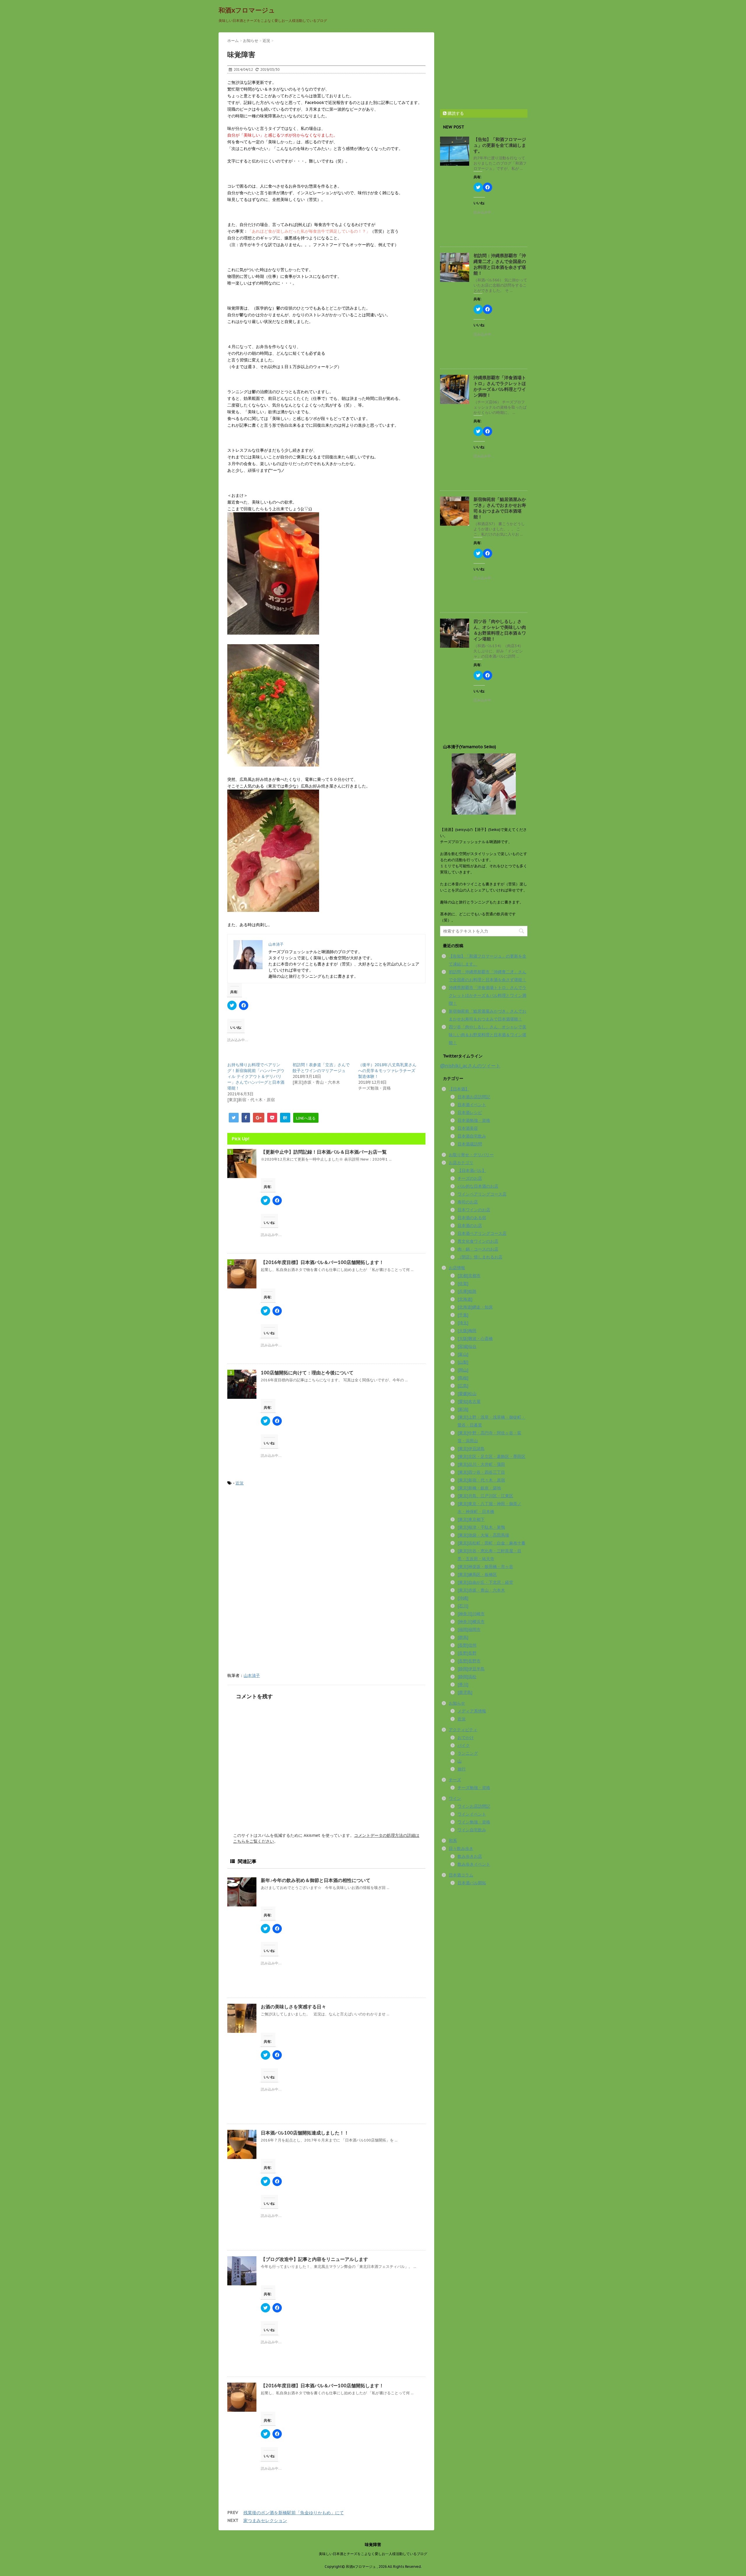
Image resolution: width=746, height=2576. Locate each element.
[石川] (463, 1606)
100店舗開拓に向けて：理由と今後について (307, 1373)
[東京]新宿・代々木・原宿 (481, 1480)
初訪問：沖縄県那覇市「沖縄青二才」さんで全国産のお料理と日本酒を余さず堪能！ (500, 264)
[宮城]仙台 (467, 1346)
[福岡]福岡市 (469, 1629)
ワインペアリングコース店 (482, 1194)
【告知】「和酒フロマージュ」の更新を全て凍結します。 (500, 145)
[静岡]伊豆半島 (471, 1669)
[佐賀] (463, 1283)
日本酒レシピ (470, 1113)
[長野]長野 (467, 1653)
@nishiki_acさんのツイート (470, 1066)
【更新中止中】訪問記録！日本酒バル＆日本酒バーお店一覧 (324, 1152)
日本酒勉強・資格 (474, 1120)
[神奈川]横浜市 (471, 1622)
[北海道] (465, 1299)
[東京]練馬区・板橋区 (477, 1574)
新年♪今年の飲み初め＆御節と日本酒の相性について (316, 1880)
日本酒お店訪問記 (474, 1097)
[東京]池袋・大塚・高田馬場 (483, 1535)
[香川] (463, 1685)
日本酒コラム (461, 1875)
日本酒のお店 (470, 1226)
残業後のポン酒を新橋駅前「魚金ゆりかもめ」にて (294, 2513)
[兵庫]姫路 (467, 1291)
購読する (455, 113)
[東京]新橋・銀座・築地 (479, 1488)
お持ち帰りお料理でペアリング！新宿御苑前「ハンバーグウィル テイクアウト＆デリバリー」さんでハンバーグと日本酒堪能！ (256, 1076)
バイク (464, 1745)
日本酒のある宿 (472, 1218)
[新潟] (463, 1409)
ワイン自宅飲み (472, 1830)
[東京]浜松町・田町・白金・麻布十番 (491, 1543)
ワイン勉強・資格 (474, 1822)
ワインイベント (472, 1814)
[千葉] (463, 1315)
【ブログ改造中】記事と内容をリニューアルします (314, 2259)
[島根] (463, 1378)
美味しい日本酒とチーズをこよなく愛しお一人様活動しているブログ (373, 2554)
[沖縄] (463, 1598)
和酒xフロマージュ (247, 10)
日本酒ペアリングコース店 (482, 1233)
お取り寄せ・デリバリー (471, 1155)
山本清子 (252, 1675)
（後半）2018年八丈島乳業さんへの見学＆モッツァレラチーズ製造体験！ (387, 1071)
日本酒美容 (468, 1128)
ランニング (468, 1753)
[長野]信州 (467, 1645)
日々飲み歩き (461, 1848)
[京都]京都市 (469, 1276)
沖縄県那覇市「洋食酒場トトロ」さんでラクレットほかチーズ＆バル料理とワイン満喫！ (500, 386)
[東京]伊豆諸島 (471, 1449)
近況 (240, 1483)
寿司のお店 (468, 1202)
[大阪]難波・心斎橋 (475, 1339)
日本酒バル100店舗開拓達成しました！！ (305, 2133)
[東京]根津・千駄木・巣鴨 (481, 1527)
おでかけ (466, 1738)
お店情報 (457, 1268)
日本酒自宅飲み (472, 1136)
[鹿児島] (465, 1692)
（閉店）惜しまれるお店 (480, 1257)
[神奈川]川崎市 (471, 1614)
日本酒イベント (472, 1105)
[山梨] (463, 1362)
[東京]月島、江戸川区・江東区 (485, 1496)
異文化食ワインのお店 (478, 1241)
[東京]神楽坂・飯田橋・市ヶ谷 (485, 1567)
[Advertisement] (276, 1539)
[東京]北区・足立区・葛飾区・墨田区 (491, 1456)
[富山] (463, 1354)
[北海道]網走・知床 (475, 1307)
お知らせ (457, 1703)
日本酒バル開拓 (472, 1883)
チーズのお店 (470, 1178)
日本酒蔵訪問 (470, 1144)
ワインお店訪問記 (474, 1806)
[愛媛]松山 (467, 1394)
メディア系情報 (472, 1711)
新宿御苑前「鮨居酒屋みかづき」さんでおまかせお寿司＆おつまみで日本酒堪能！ (500, 508)
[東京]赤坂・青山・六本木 (481, 1590)
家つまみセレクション (265, 2521)
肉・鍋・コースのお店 (478, 1249)
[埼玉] (463, 1323)
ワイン (455, 1798)
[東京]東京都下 (471, 1519)
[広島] (463, 1386)
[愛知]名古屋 (469, 1401)
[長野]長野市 (469, 1661)
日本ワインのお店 (474, 1210)
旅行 (462, 1769)
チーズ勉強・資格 (474, 1788)
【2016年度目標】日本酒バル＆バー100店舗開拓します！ (322, 1262)
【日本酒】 (459, 1089)
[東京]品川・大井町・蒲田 (481, 1464)
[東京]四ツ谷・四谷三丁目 (481, 1472)
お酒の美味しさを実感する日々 (293, 2007)
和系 (453, 1841)
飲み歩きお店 (470, 1856)
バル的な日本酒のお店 (478, 1186)
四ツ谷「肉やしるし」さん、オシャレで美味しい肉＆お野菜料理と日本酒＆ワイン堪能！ (500, 630)
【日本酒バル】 (472, 1170)
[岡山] (463, 1370)
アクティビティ (463, 1730)
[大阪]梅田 (467, 1331)
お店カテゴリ (461, 1163)
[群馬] (463, 1637)
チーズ (455, 1780)
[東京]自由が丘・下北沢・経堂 (485, 1582)
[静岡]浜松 (467, 1677)
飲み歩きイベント (474, 1864)
